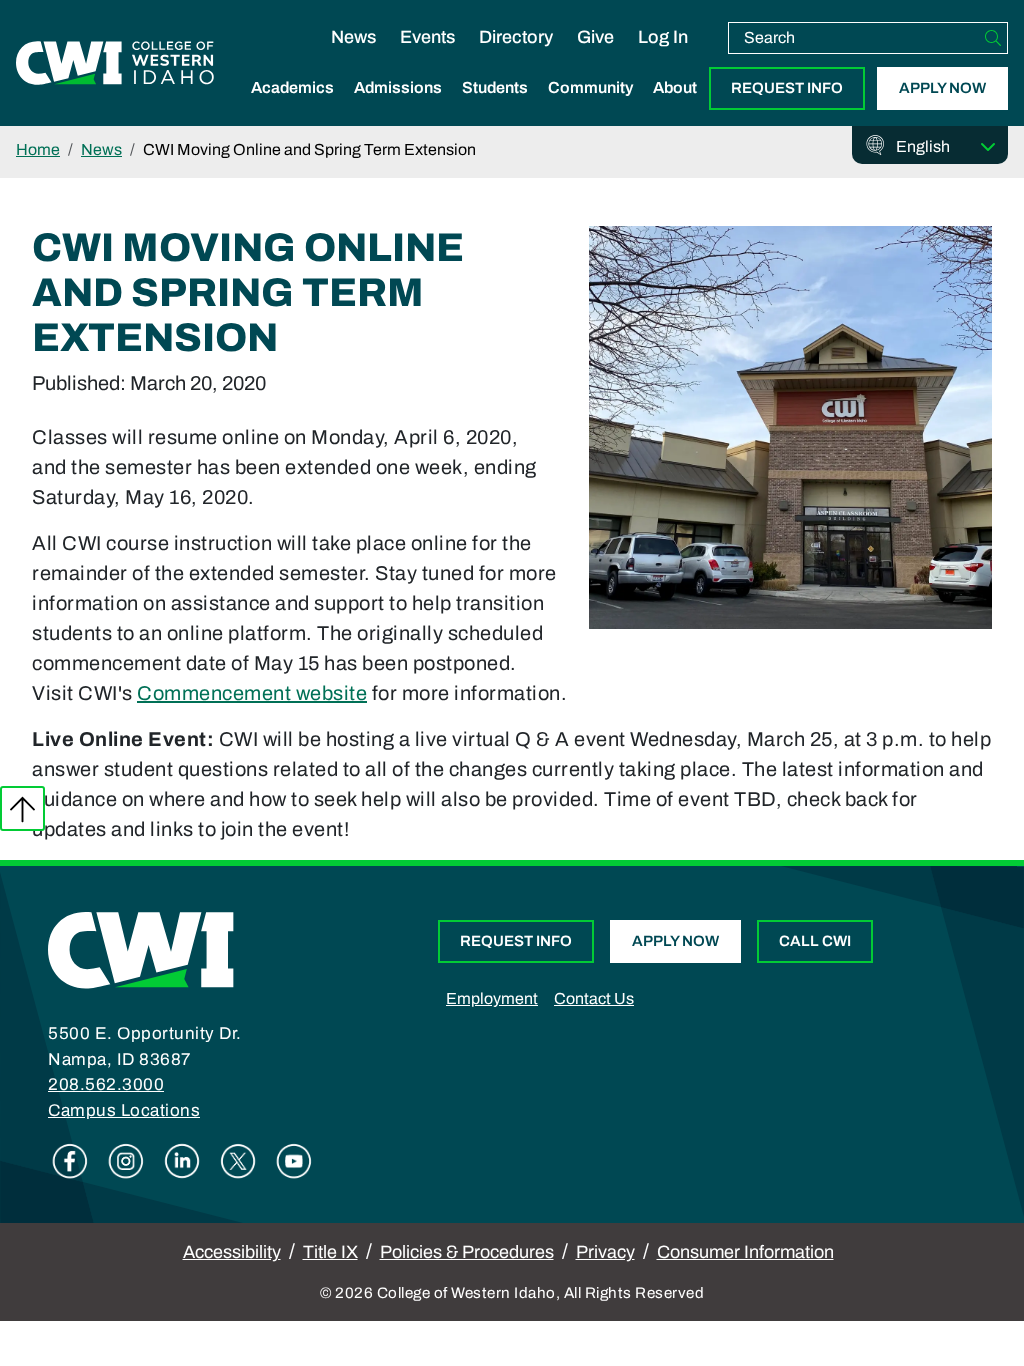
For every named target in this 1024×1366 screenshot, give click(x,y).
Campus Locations (124, 1110)
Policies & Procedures (467, 1252)
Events (427, 37)
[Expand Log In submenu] (663, 58)
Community (590, 87)
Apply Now (942, 88)
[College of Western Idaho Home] (115, 63)
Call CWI (815, 941)
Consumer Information (745, 1252)
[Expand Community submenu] (591, 109)
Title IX (330, 1252)
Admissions (398, 87)
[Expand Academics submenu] (293, 109)
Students (495, 87)
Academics (292, 87)
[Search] (993, 38)
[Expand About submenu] (675, 109)
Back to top (22, 808)
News (353, 37)
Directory (516, 37)
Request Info (787, 88)
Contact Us (594, 998)
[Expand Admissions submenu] (398, 109)
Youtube (294, 1161)
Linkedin (182, 1161)
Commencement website (252, 693)
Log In (663, 37)
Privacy (605, 1252)
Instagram (126, 1161)
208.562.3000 (106, 1084)
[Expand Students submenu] (495, 109)
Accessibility (232, 1252)
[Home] (141, 949)
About (675, 87)
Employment (492, 998)
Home (38, 149)
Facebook (70, 1161)
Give (595, 37)
